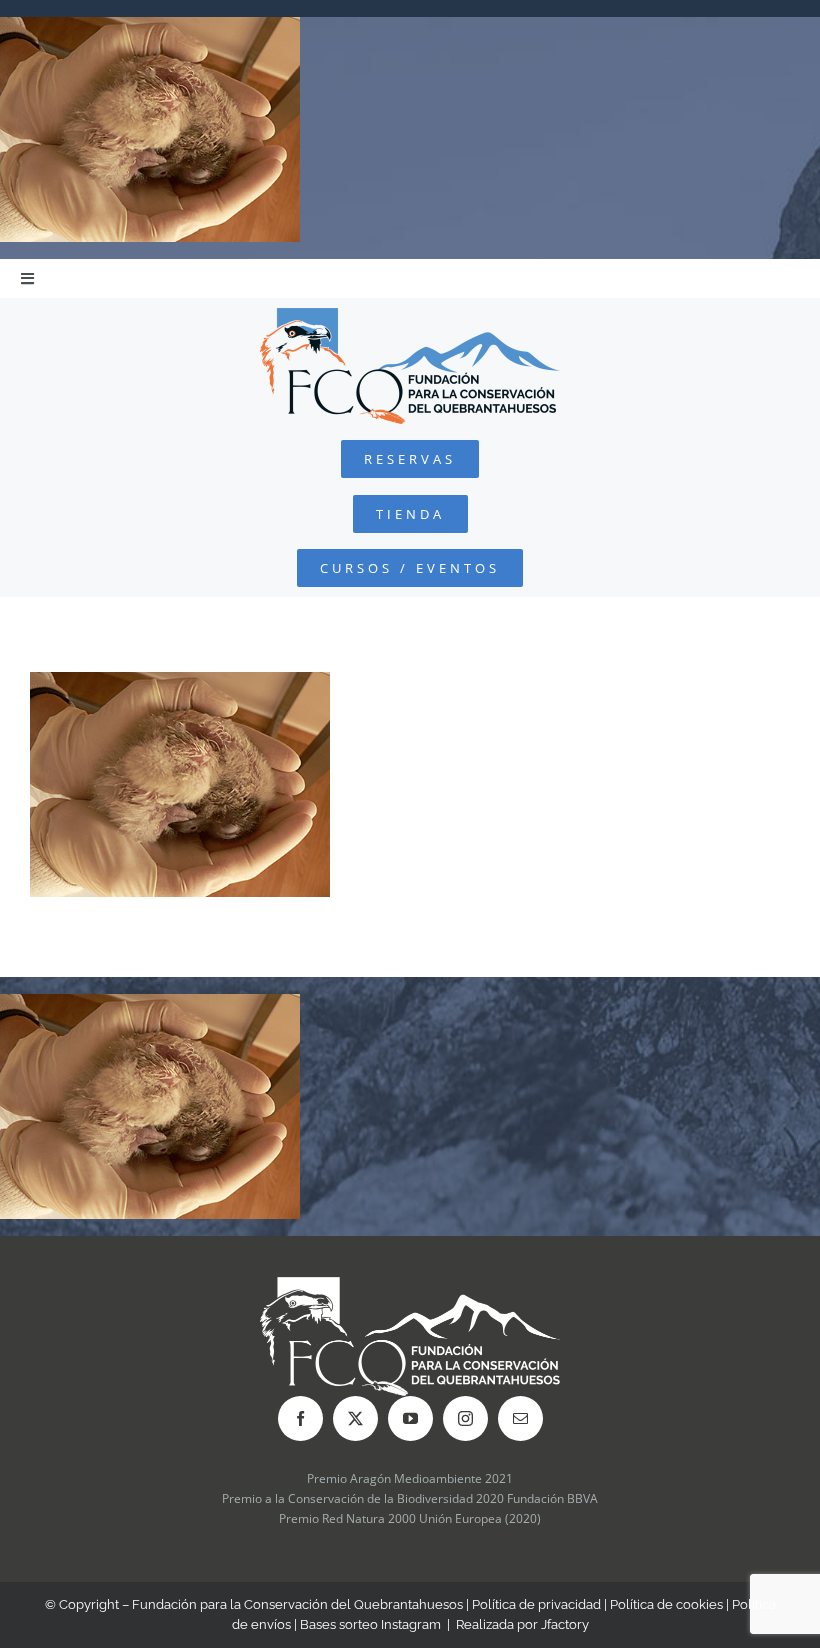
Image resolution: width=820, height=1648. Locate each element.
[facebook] (300, 1418)
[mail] (520, 1418)
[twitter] (355, 1418)
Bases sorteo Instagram (370, 1624)
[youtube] (410, 1418)
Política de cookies (666, 1604)
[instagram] (465, 1418)
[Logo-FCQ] (410, 316)
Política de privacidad (536, 1604)
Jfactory (565, 1624)
